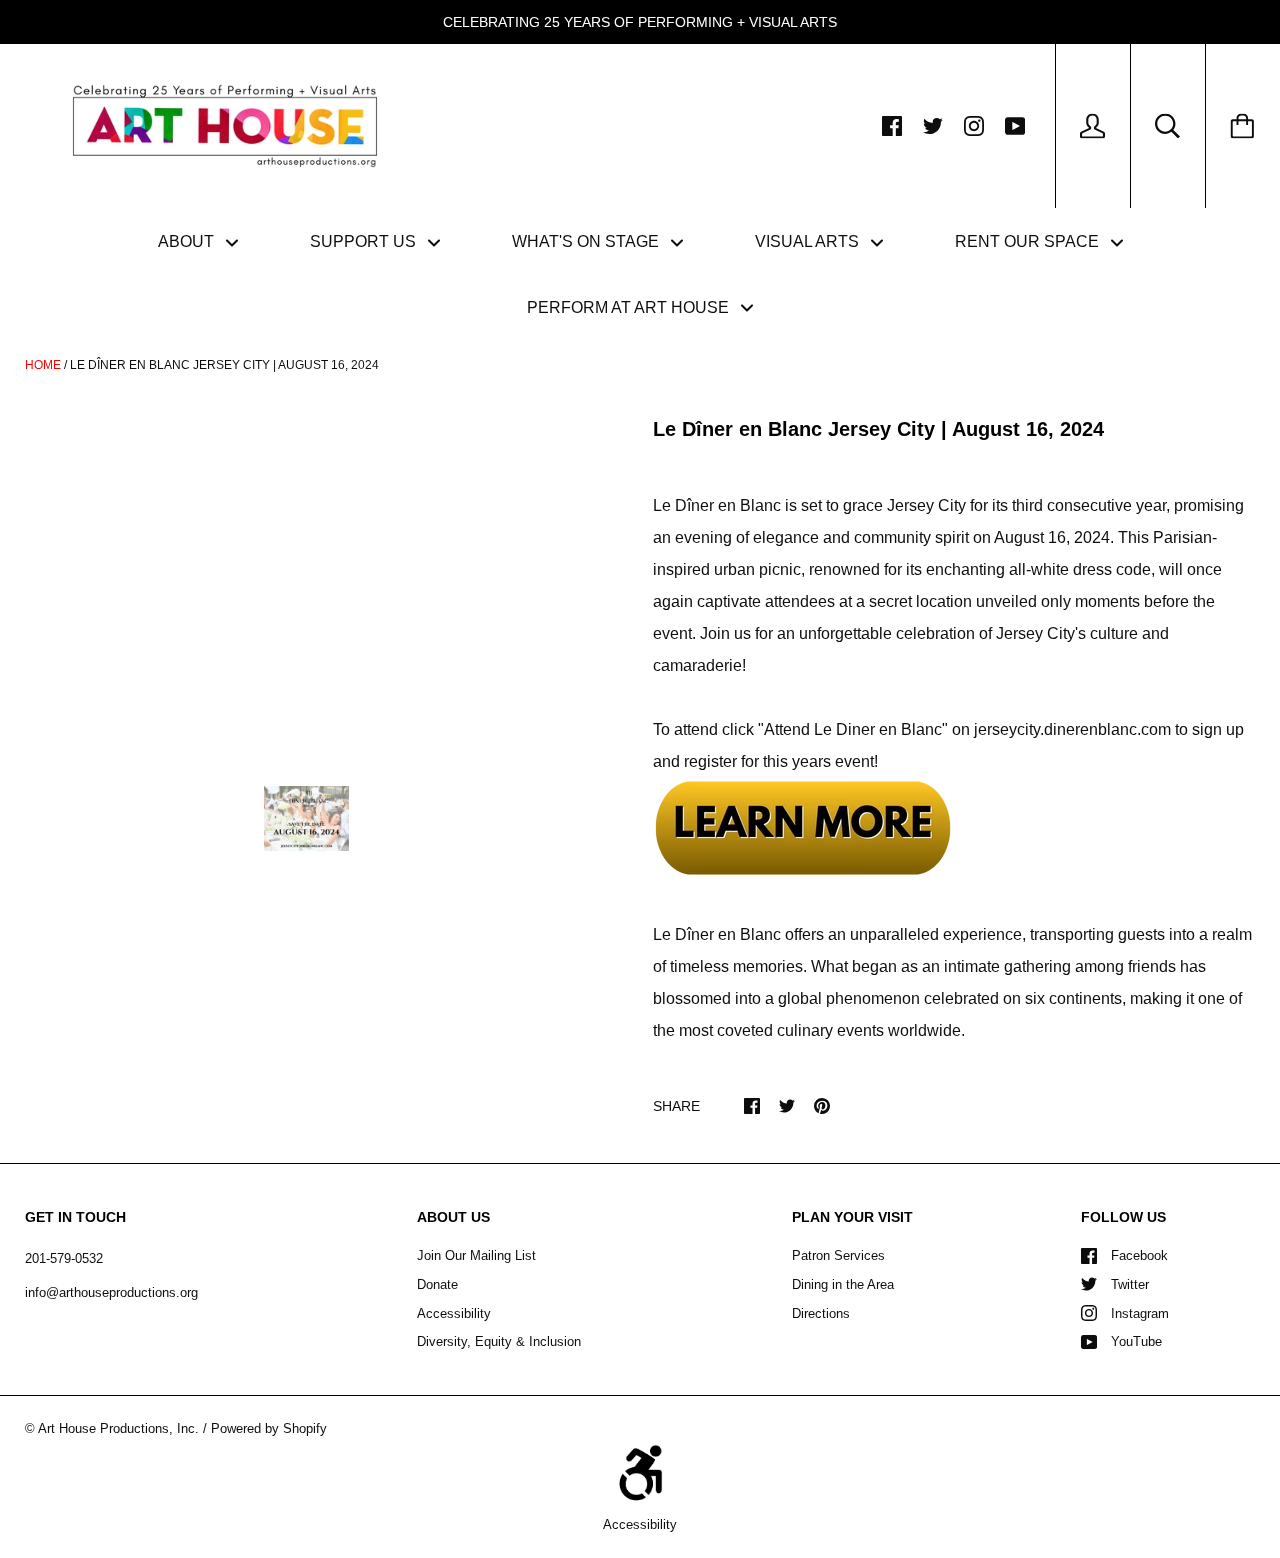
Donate (437, 1284)
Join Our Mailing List (476, 1255)
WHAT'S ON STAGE (587, 241)
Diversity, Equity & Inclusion (499, 1341)
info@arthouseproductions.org (111, 1292)
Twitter (1130, 1284)
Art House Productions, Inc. (118, 1428)
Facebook (1139, 1255)
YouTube (1136, 1341)
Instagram (1140, 1313)
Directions (821, 1313)
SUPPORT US (365, 241)
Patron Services (838, 1255)
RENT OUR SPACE (1029, 241)
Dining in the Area (843, 1284)
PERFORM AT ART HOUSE (630, 307)
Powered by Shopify (269, 1428)
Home (43, 365)
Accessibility (454, 1313)
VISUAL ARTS (809, 241)
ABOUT (188, 241)
